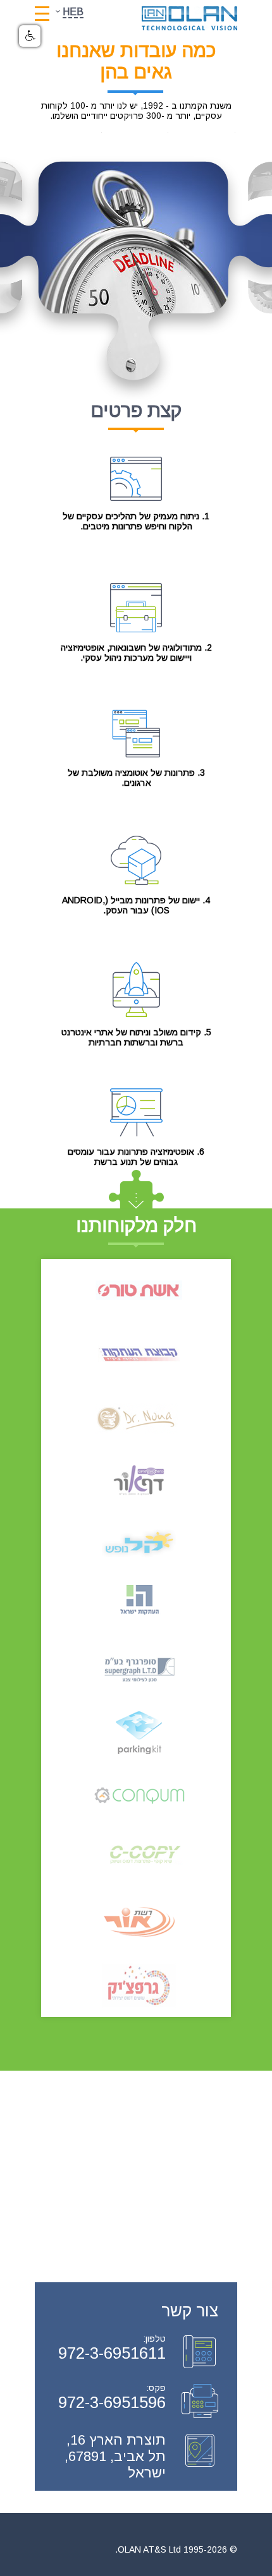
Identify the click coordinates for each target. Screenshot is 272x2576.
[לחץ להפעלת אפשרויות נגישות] (30, 36)
